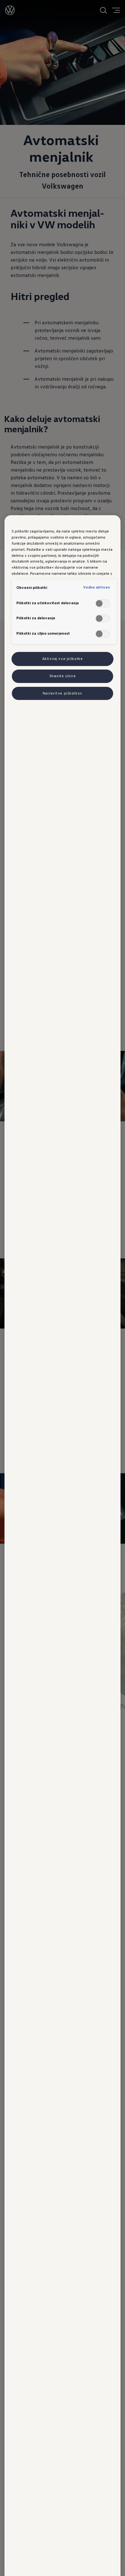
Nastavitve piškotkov (62, 693)
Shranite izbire (63, 676)
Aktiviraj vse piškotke (63, 659)
